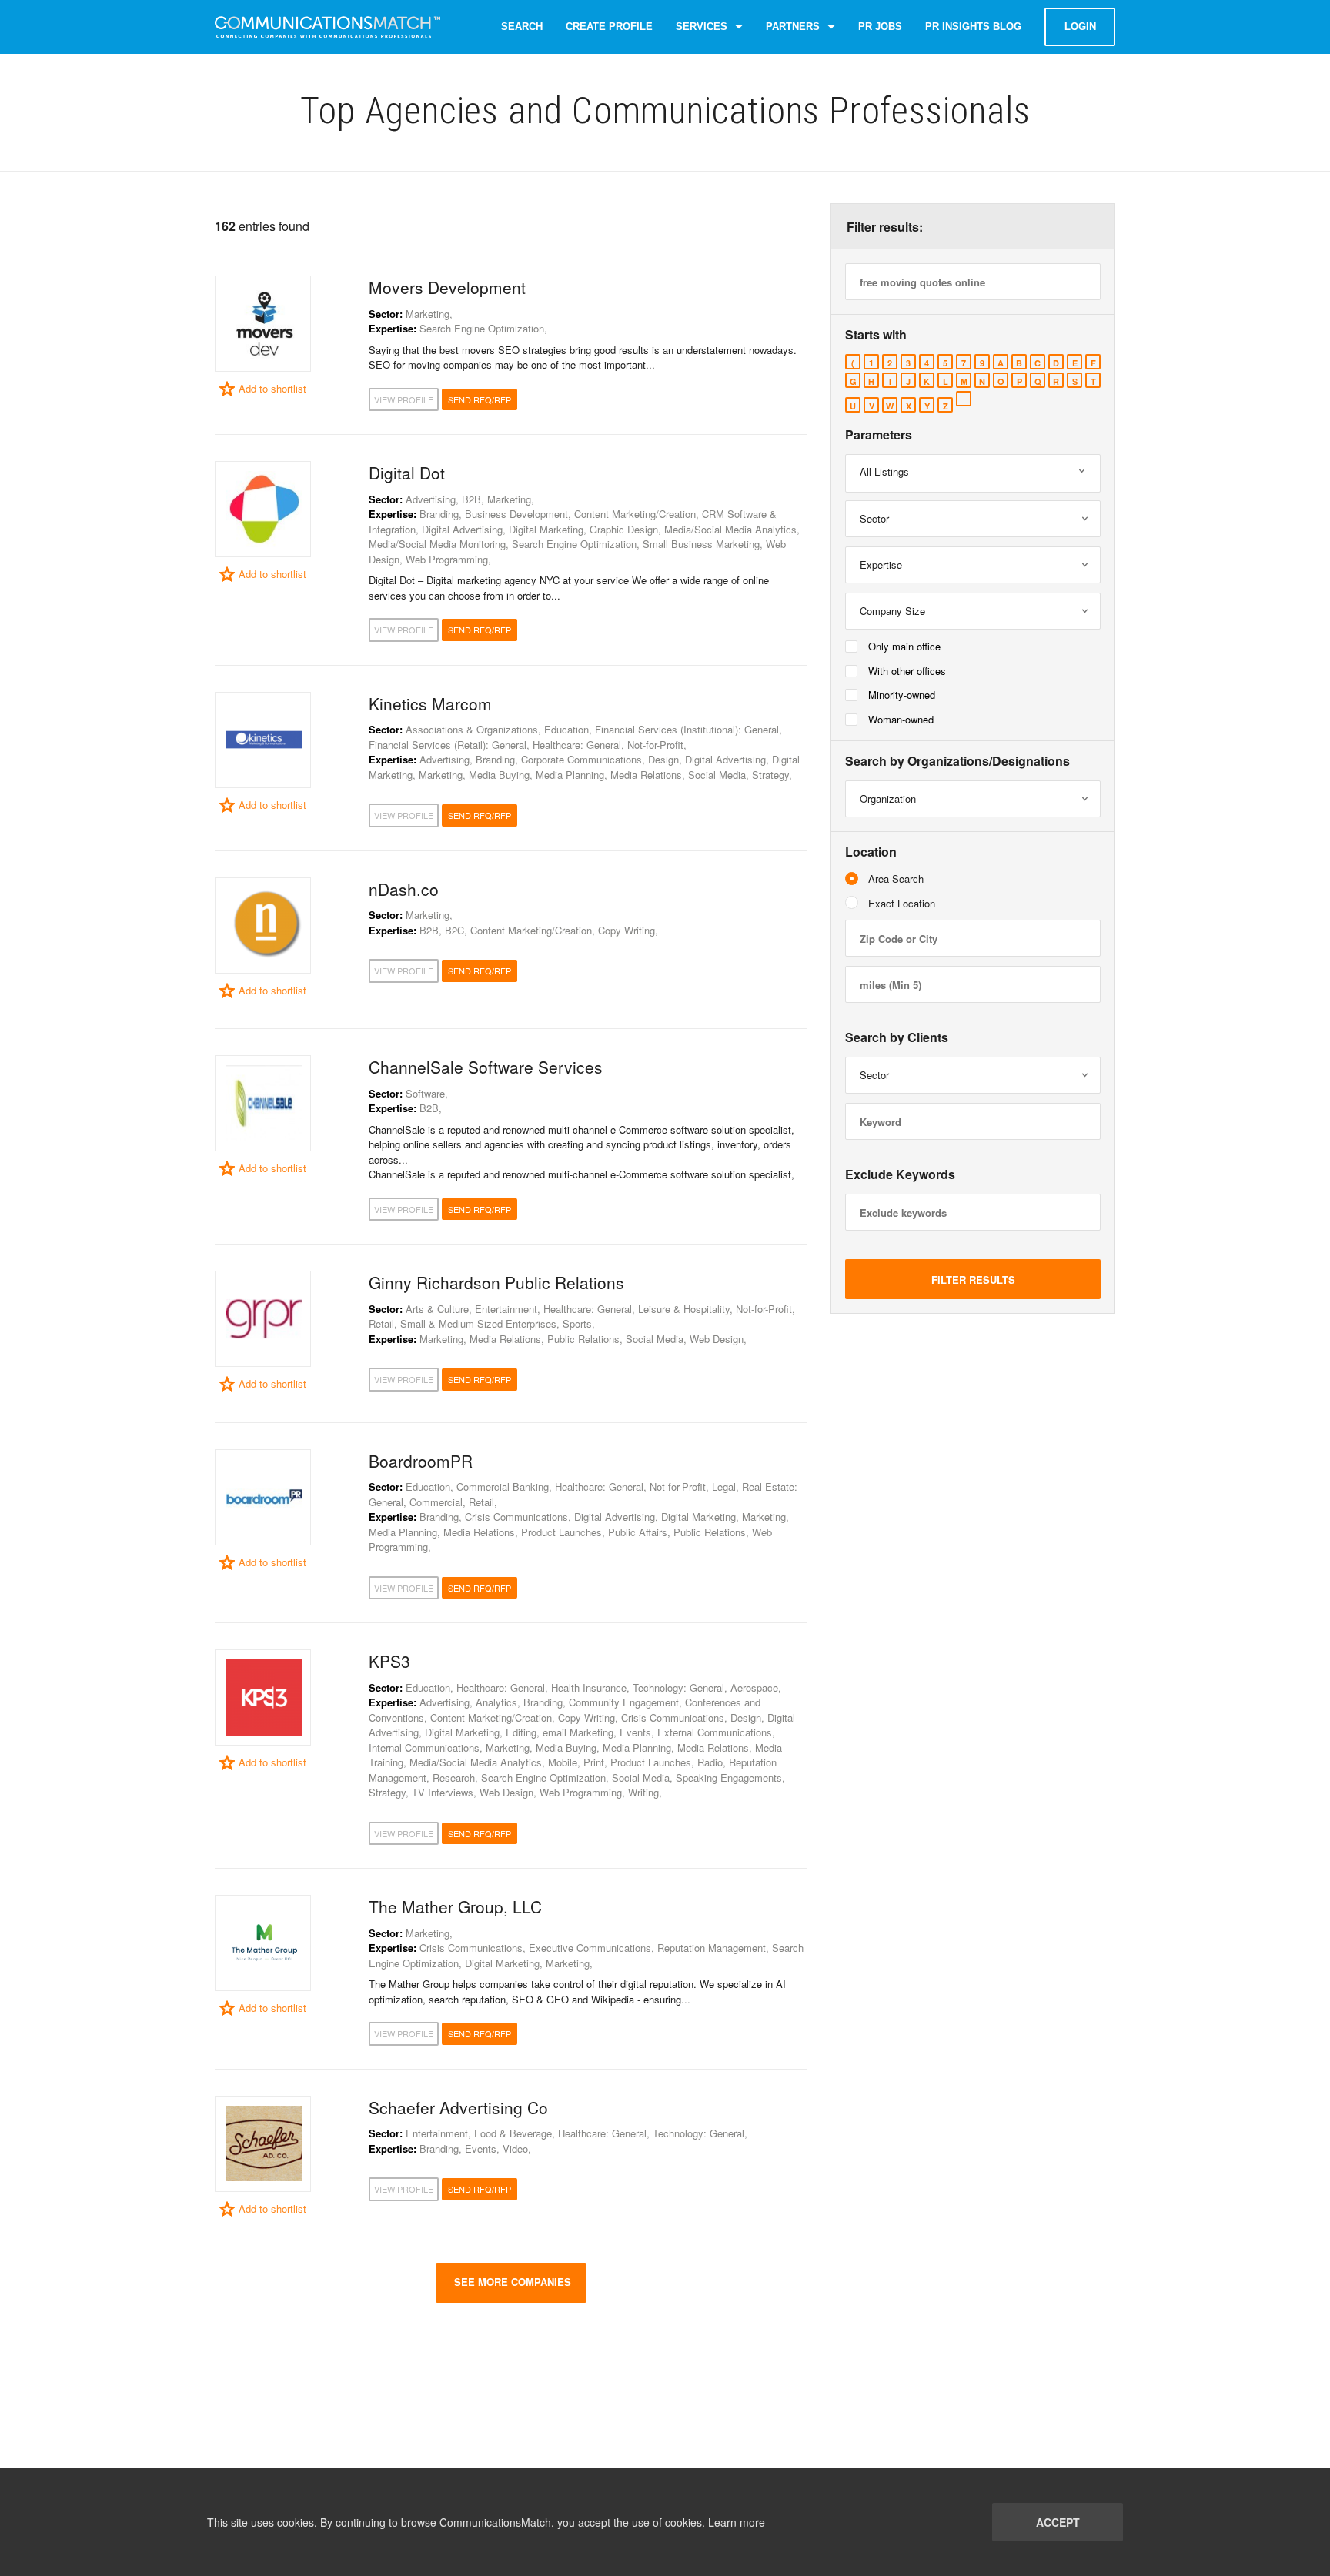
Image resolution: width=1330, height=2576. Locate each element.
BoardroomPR (421, 1461)
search (522, 27)
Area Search (896, 879)
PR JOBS (880, 27)
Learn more (737, 2522)
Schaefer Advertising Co (458, 2107)
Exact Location (902, 903)
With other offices (907, 671)
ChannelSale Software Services (486, 1067)
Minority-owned (902, 695)
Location (871, 852)
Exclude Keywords (900, 1174)
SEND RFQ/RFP (480, 399)
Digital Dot (407, 473)
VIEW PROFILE (404, 399)
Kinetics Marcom (430, 703)
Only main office (904, 646)
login (1080, 27)
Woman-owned (901, 719)
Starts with (876, 335)
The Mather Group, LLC (455, 1906)
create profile (609, 27)
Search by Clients (897, 1037)
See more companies (511, 2282)
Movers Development (447, 287)
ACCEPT (1058, 2522)
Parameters (879, 435)
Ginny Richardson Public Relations (496, 1282)
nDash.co (404, 889)
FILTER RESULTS (973, 1280)
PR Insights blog (973, 27)
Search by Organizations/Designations (957, 761)
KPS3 (389, 1661)
